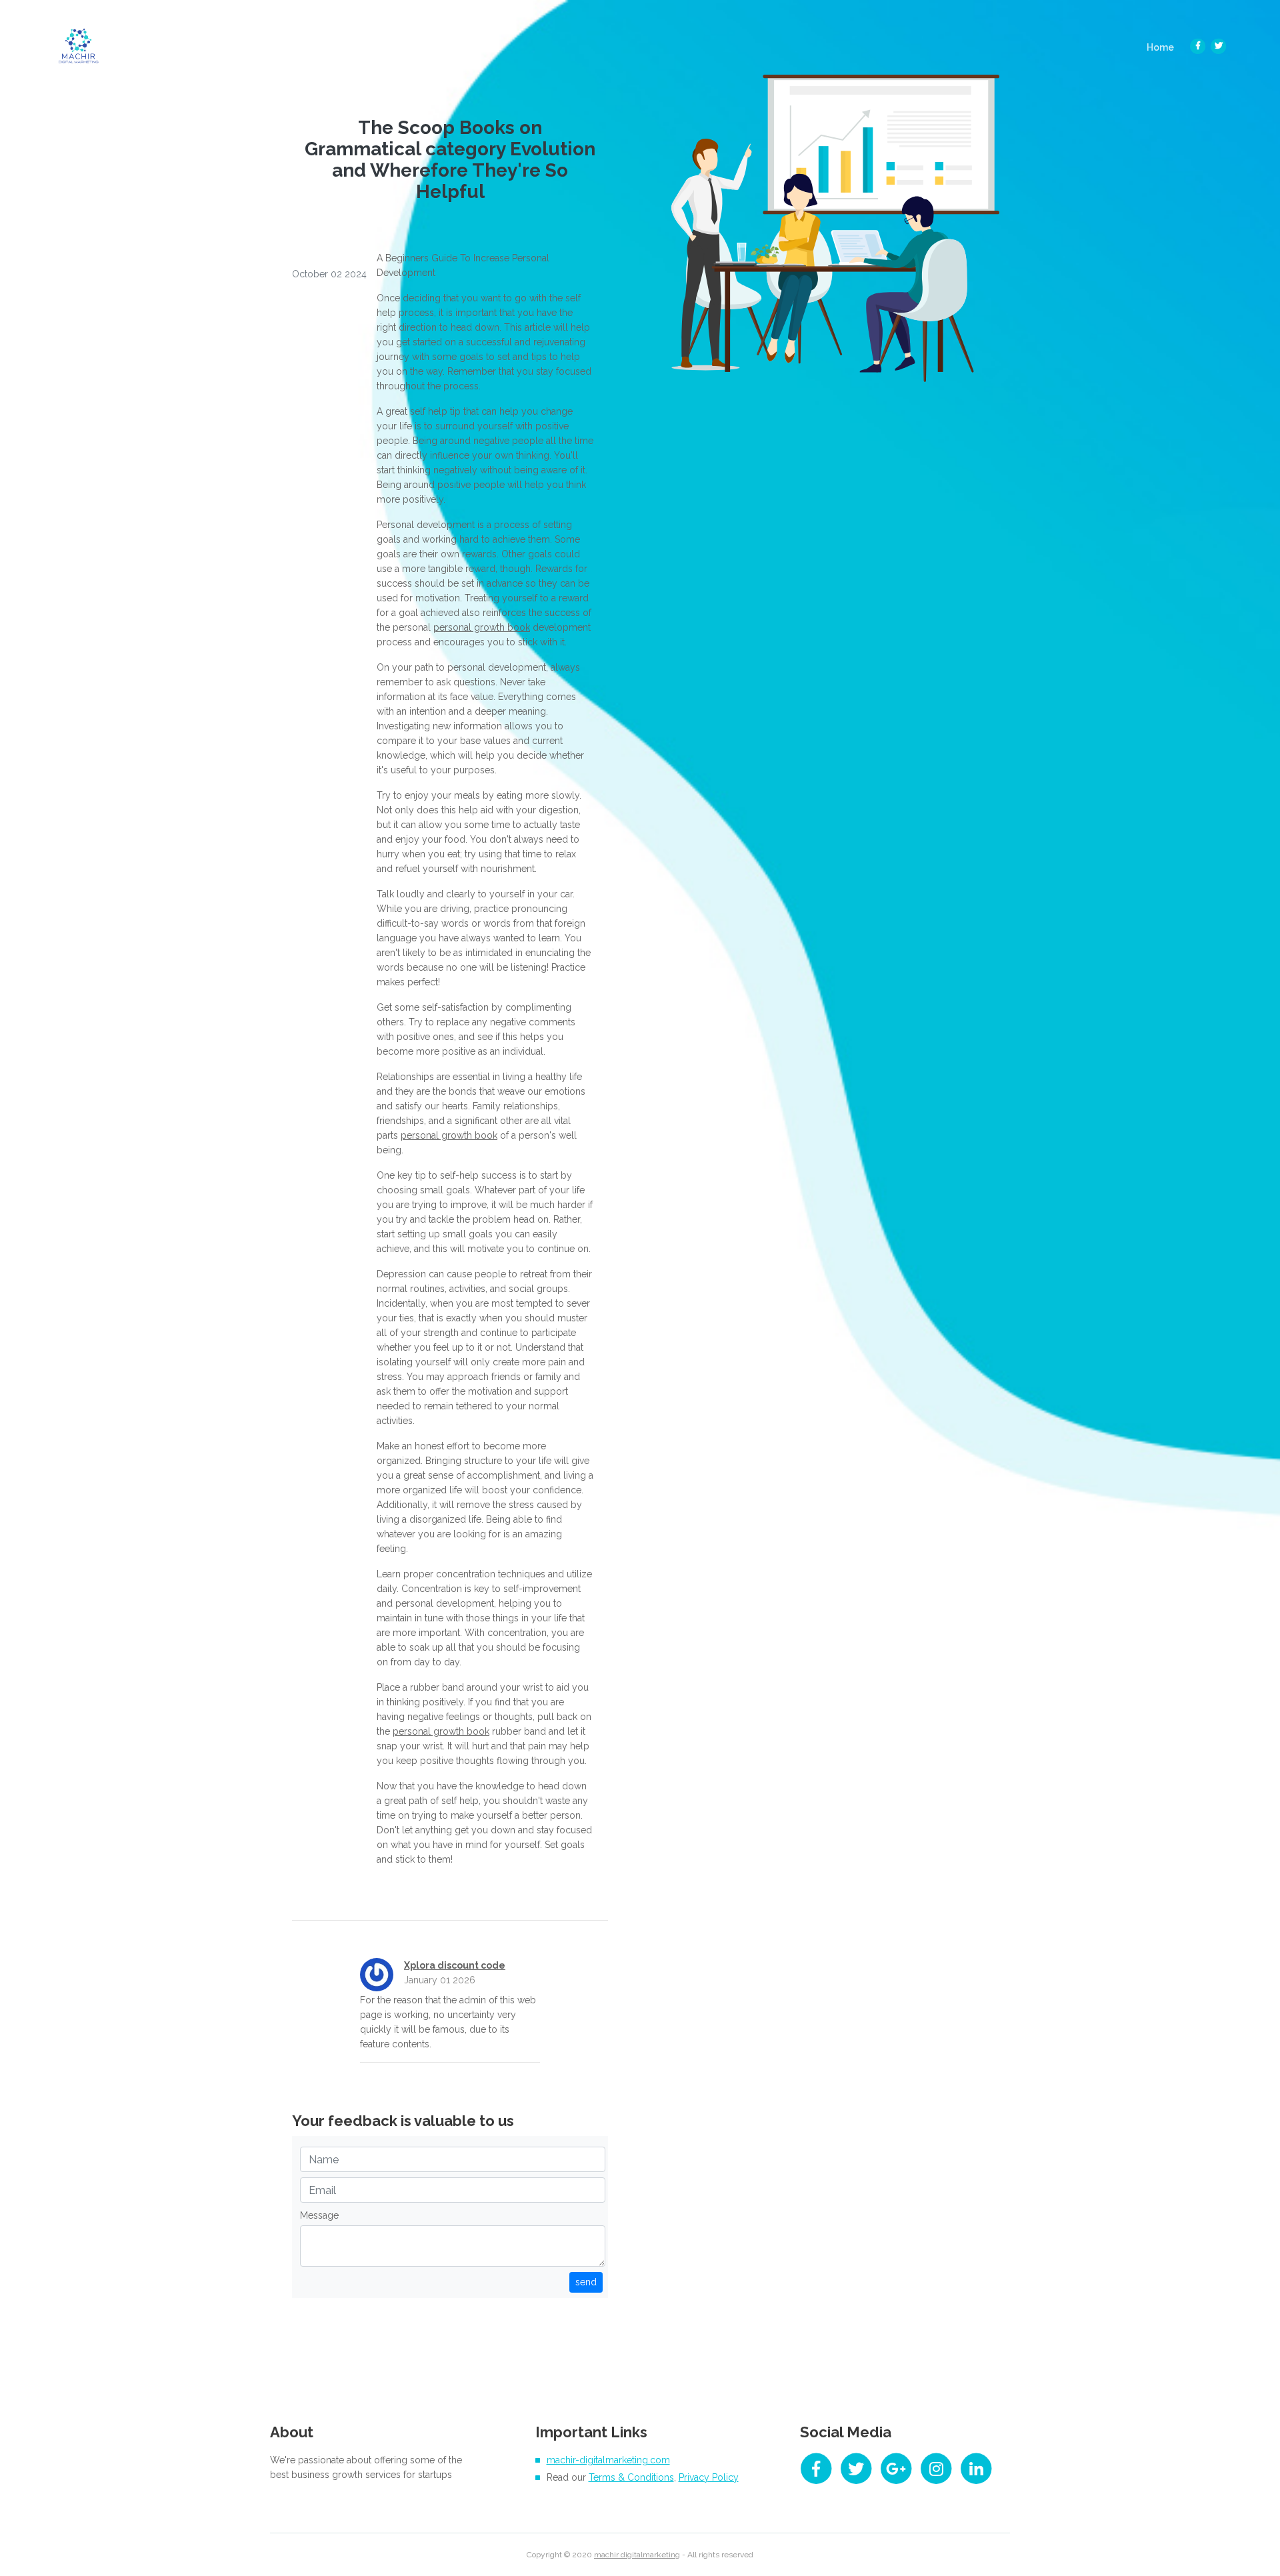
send (586, 2282)
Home (1164, 47)
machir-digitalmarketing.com (608, 2460)
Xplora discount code (455, 1965)
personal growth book (482, 627)
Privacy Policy (709, 2477)
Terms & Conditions (631, 2477)
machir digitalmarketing (637, 2555)
